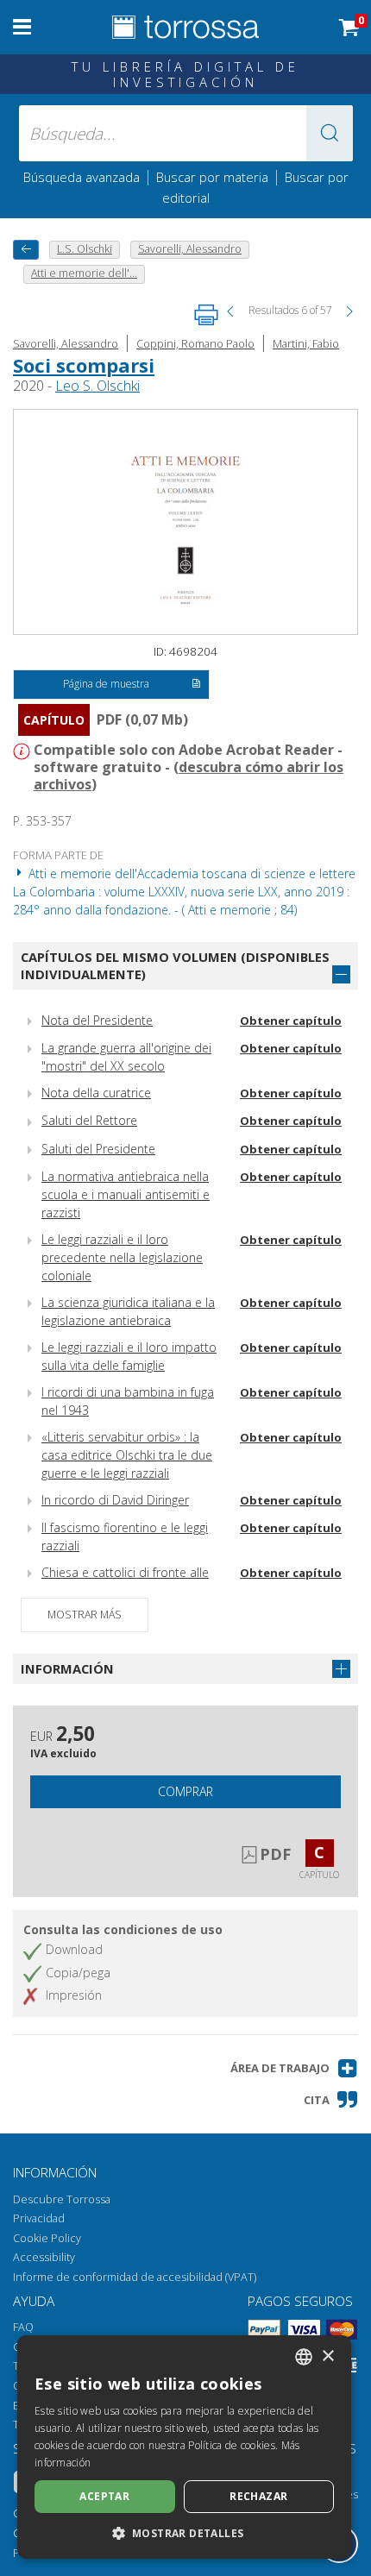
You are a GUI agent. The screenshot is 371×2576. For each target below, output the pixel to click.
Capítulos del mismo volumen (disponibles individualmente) (175, 966)
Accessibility (44, 2257)
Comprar (185, 1791)
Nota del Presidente (97, 1020)
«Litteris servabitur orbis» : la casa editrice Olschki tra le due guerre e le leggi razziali (127, 1455)
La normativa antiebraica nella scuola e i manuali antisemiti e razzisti (126, 1194)
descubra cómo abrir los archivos (189, 776)
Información (67, 1668)
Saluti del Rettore (89, 1120)
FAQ (23, 2327)
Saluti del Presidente (98, 1149)
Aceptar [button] (104, 2496)
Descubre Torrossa (62, 2199)
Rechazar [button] (258, 2496)
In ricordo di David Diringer (115, 1500)
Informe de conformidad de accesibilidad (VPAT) (135, 2277)
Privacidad (39, 2218)
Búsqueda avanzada (82, 177)
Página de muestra (106, 684)
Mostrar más (85, 1615)
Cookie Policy (47, 2238)
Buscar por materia (212, 177)
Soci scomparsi (84, 365)
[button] (330, 133)
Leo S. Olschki (97, 386)
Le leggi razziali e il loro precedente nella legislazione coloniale (122, 1257)
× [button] (327, 2356)
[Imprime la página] (206, 315)
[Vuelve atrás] (26, 250)
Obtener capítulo (291, 1021)
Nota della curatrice (96, 1093)
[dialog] (184, 2447)
